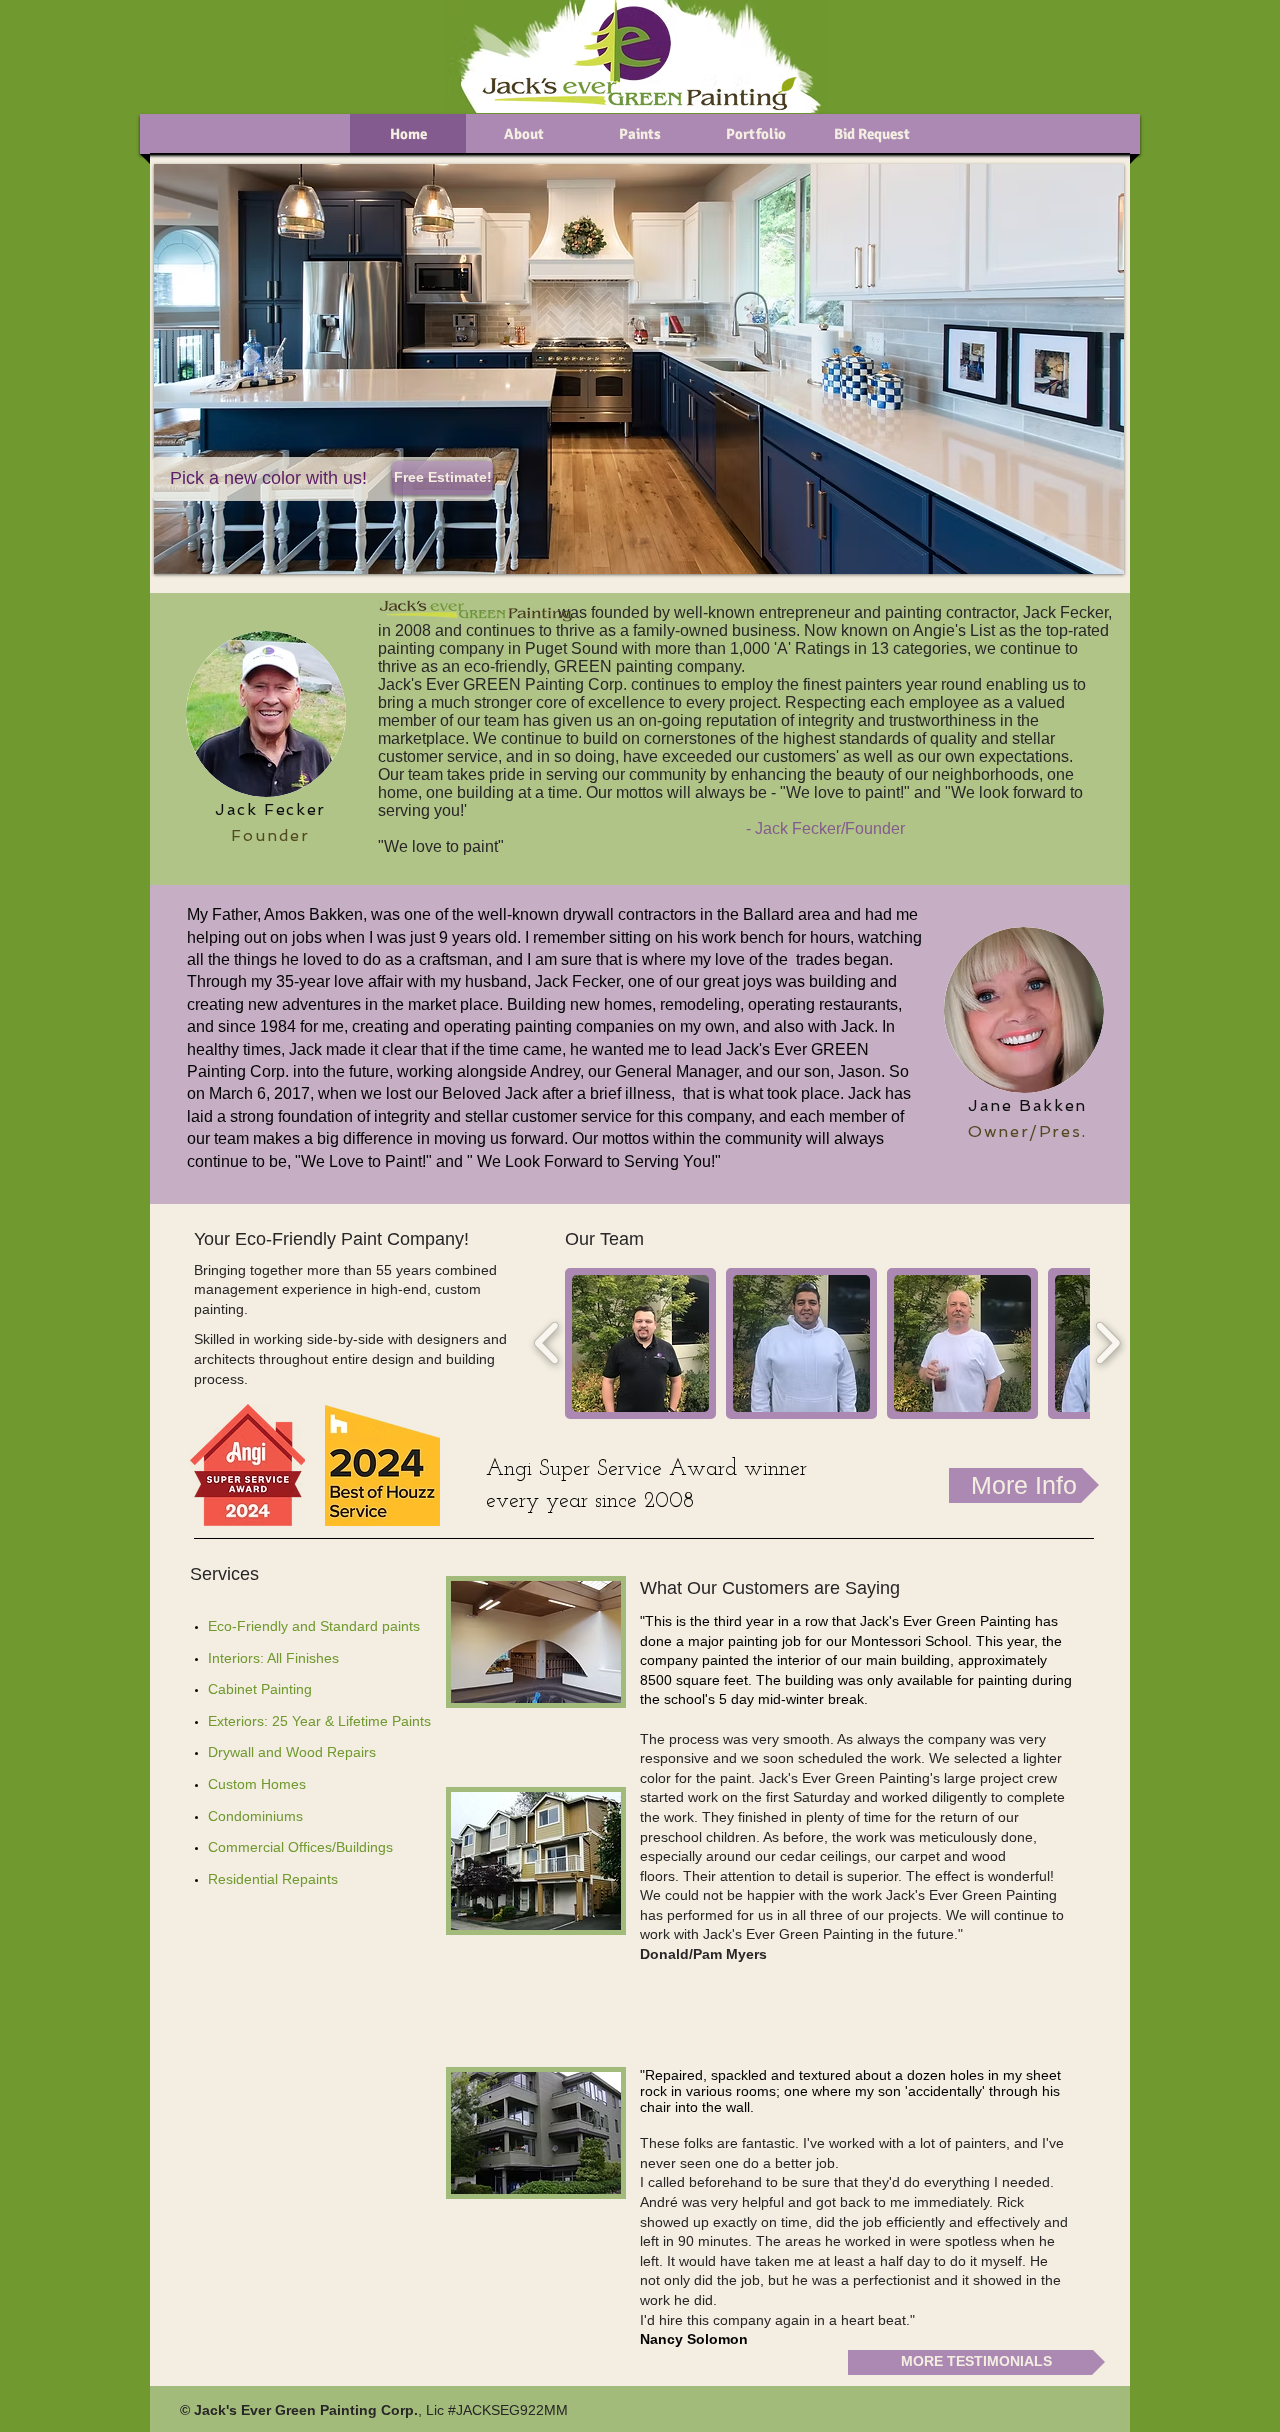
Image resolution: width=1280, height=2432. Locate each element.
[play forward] (1107, 1343)
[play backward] (547, 1343)
